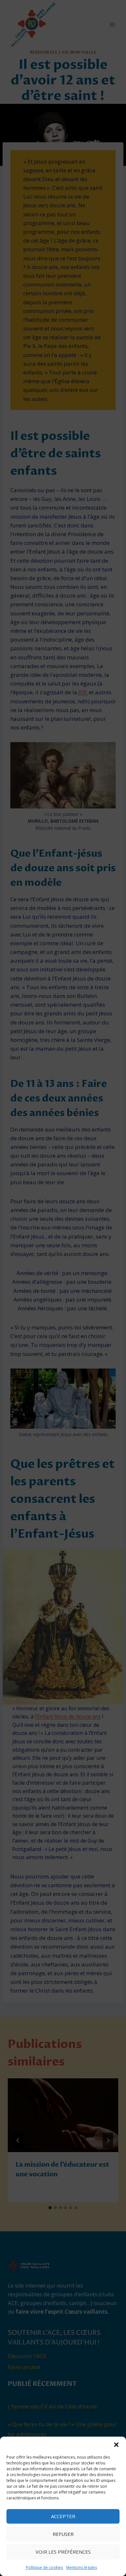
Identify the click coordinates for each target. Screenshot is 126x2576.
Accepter (63, 2516)
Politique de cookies (44, 2567)
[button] (116, 2445)
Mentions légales (82, 2567)
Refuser (63, 2534)
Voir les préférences (63, 2552)
